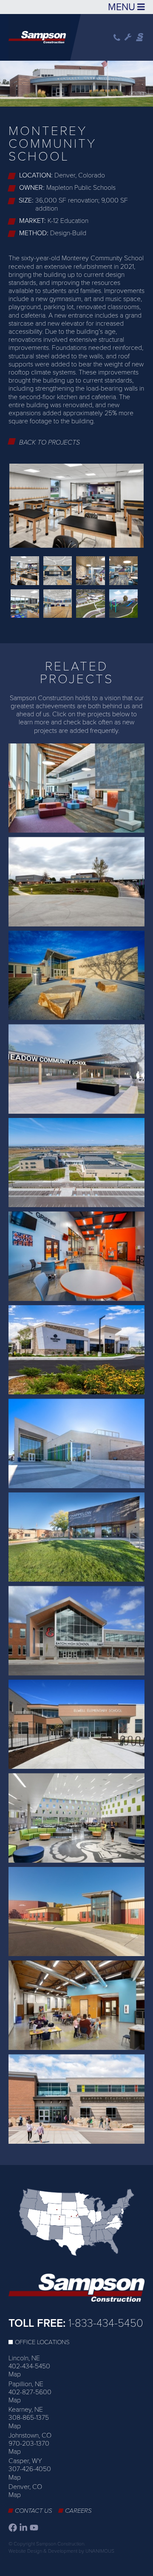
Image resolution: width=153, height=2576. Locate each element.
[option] (76, 82)
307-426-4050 (30, 2469)
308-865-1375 (29, 2418)
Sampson (140, 37)
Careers (78, 2511)
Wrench (128, 37)
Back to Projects (50, 442)
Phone (117, 38)
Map (15, 2374)
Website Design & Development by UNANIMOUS (61, 2551)
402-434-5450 (29, 2366)
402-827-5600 (30, 2392)
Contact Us (34, 2511)
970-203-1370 (29, 2444)
